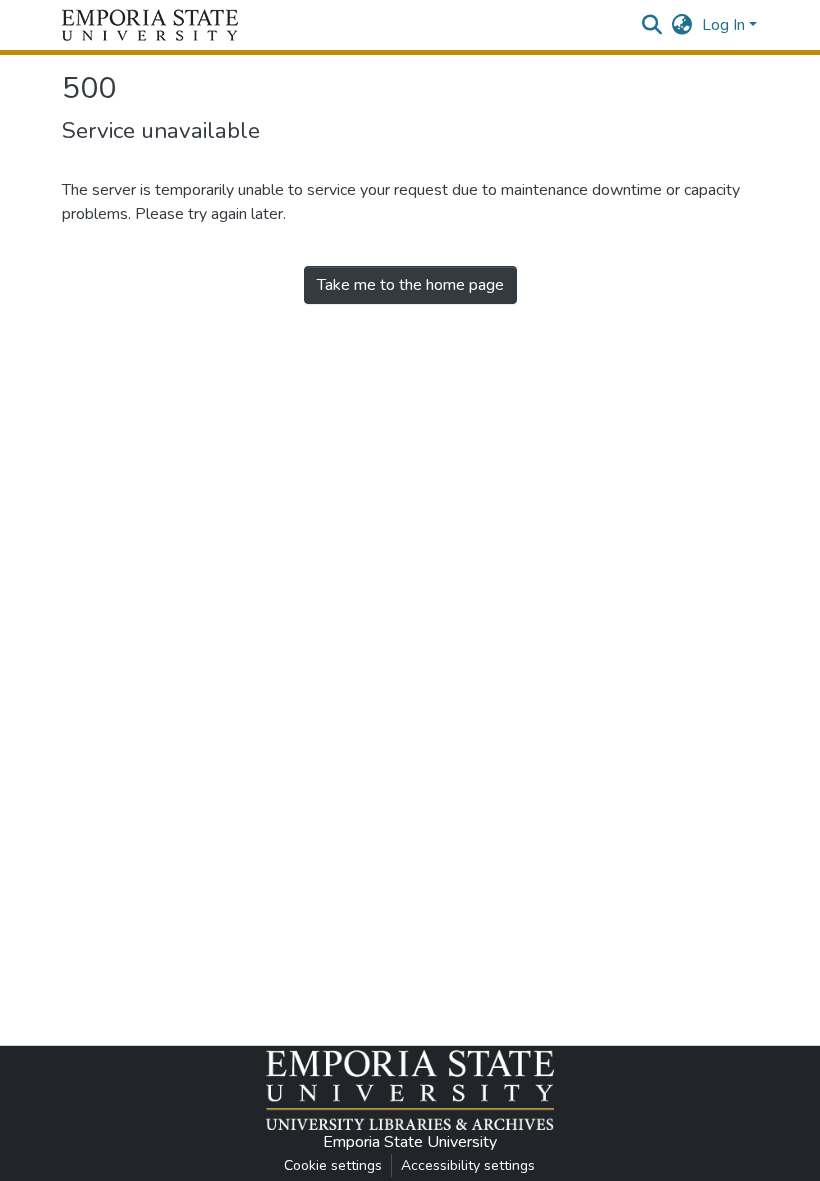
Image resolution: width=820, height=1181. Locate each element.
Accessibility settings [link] (468, 1165)
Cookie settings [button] (333, 1165)
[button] (150, 25)
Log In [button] (725, 25)
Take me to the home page (410, 285)
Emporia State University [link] (410, 1142)
